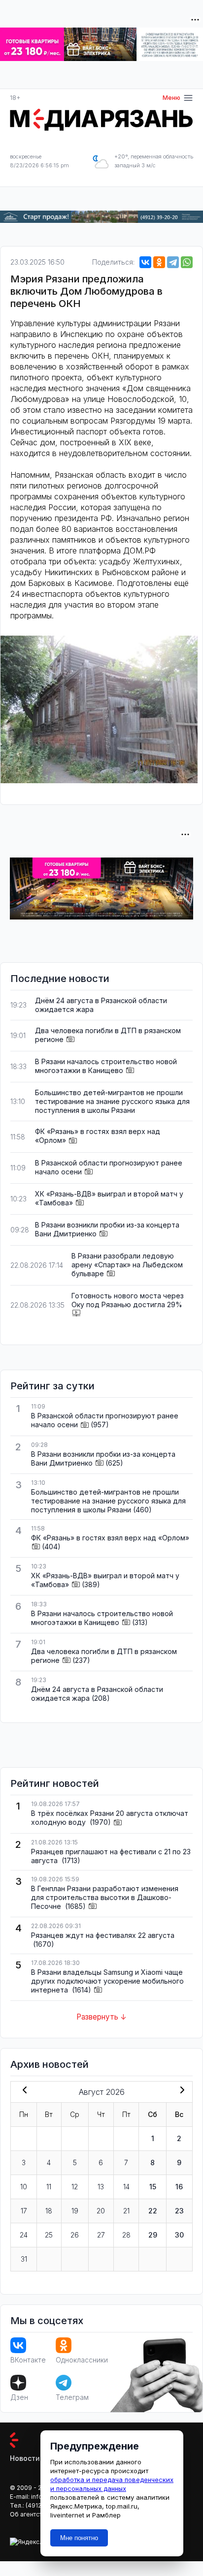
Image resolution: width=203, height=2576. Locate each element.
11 (49, 2187)
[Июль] (23, 2091)
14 (126, 2187)
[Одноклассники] (159, 262)
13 (101, 2187)
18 (49, 2211)
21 (126, 2211)
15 (153, 2187)
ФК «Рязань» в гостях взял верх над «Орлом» (110, 1538)
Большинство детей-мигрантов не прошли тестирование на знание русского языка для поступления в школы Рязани (112, 1101)
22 (153, 2211)
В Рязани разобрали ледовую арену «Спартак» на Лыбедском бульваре (127, 1265)
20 (101, 2211)
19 (75, 2211)
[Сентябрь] (180, 2091)
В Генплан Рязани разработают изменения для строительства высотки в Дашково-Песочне (105, 1897)
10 (24, 2187)
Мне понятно (79, 2538)
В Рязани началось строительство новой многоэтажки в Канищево (106, 1066)
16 (179, 2187)
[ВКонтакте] (145, 262)
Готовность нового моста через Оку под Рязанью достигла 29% (128, 1300)
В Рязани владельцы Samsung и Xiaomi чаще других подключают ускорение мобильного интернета (107, 1981)
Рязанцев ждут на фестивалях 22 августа (103, 1935)
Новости (25, 2458)
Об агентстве (30, 2514)
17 (24, 2211)
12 (75, 2187)
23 (179, 2211)
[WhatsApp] (187, 262)
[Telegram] (173, 262)
